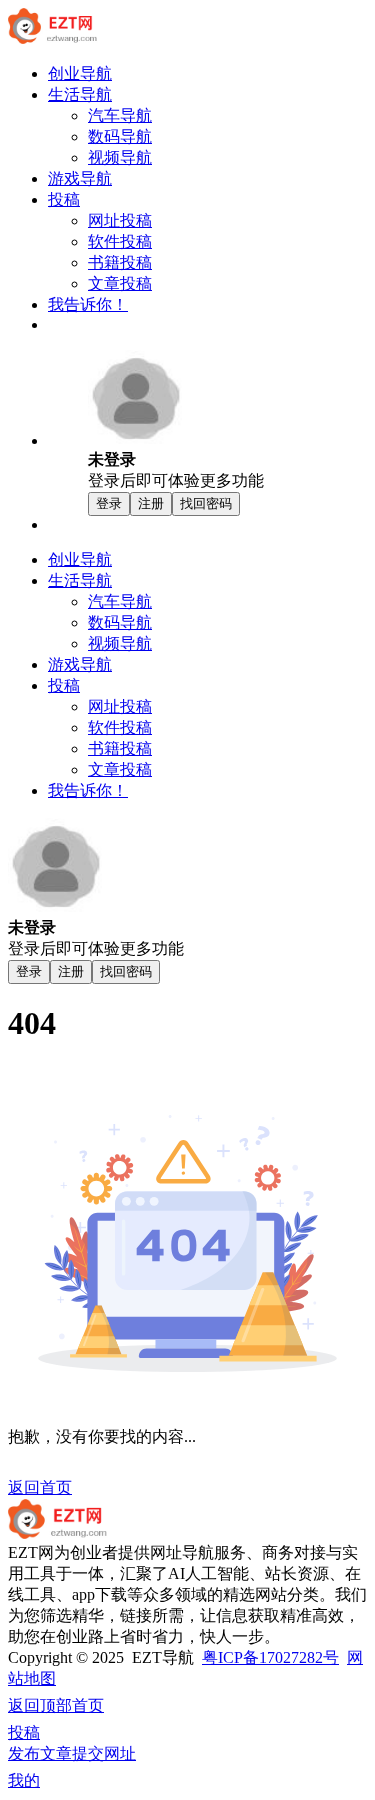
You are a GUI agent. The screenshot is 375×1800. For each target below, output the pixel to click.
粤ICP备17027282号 (270, 1657)
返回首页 (40, 1487)
